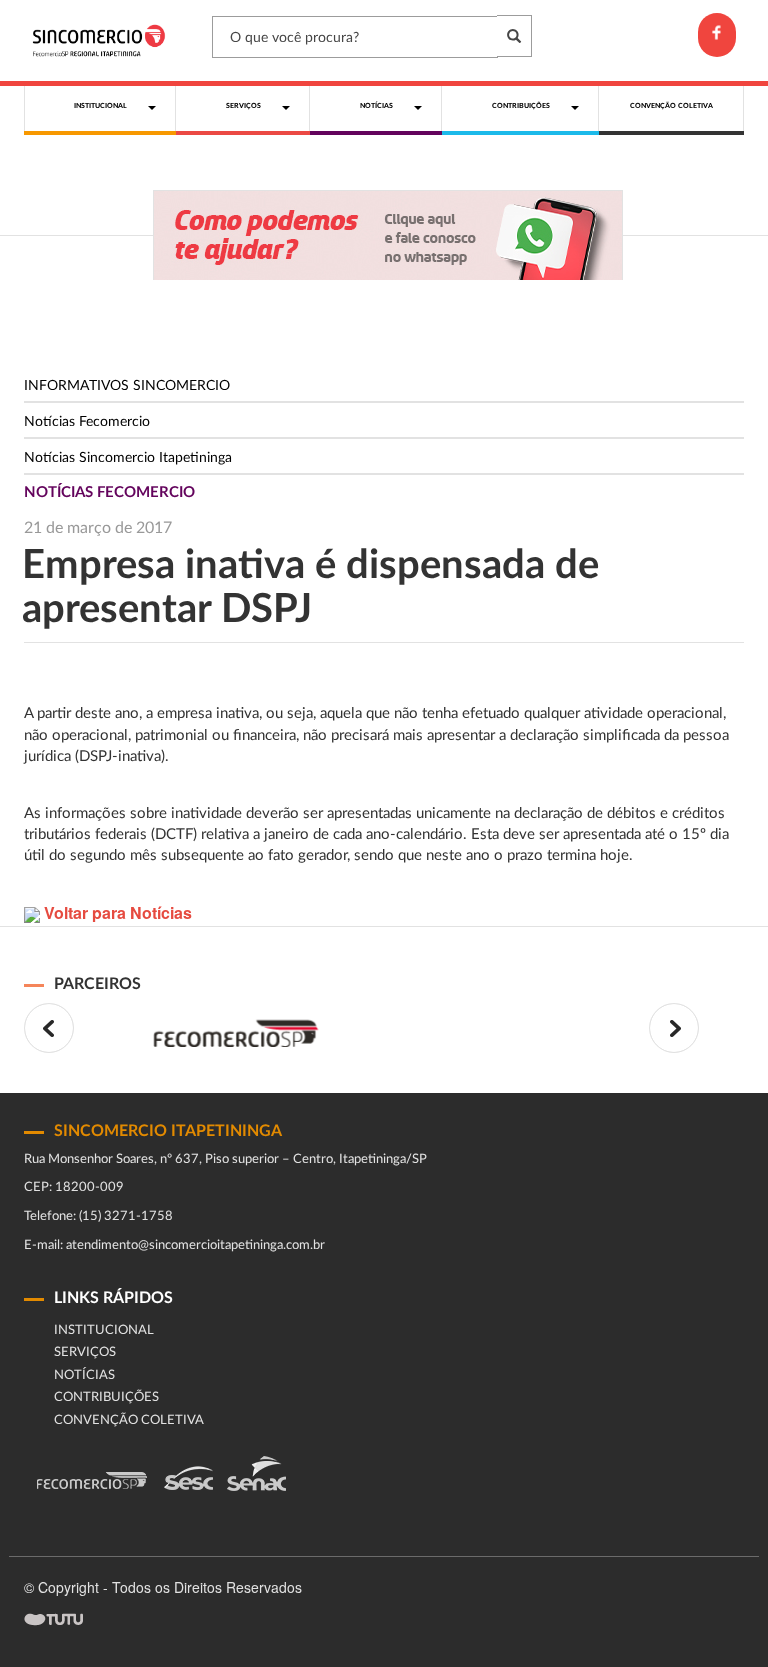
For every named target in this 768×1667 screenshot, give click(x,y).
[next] (674, 1028)
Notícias (84, 1375)
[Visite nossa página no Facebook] (717, 35)
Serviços (85, 1352)
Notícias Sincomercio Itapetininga (128, 458)
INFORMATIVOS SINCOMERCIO (127, 386)
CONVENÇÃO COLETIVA (129, 1420)
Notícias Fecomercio (87, 422)
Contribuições (106, 1397)
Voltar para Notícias (116, 912)
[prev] (49, 1028)
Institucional (104, 1330)
